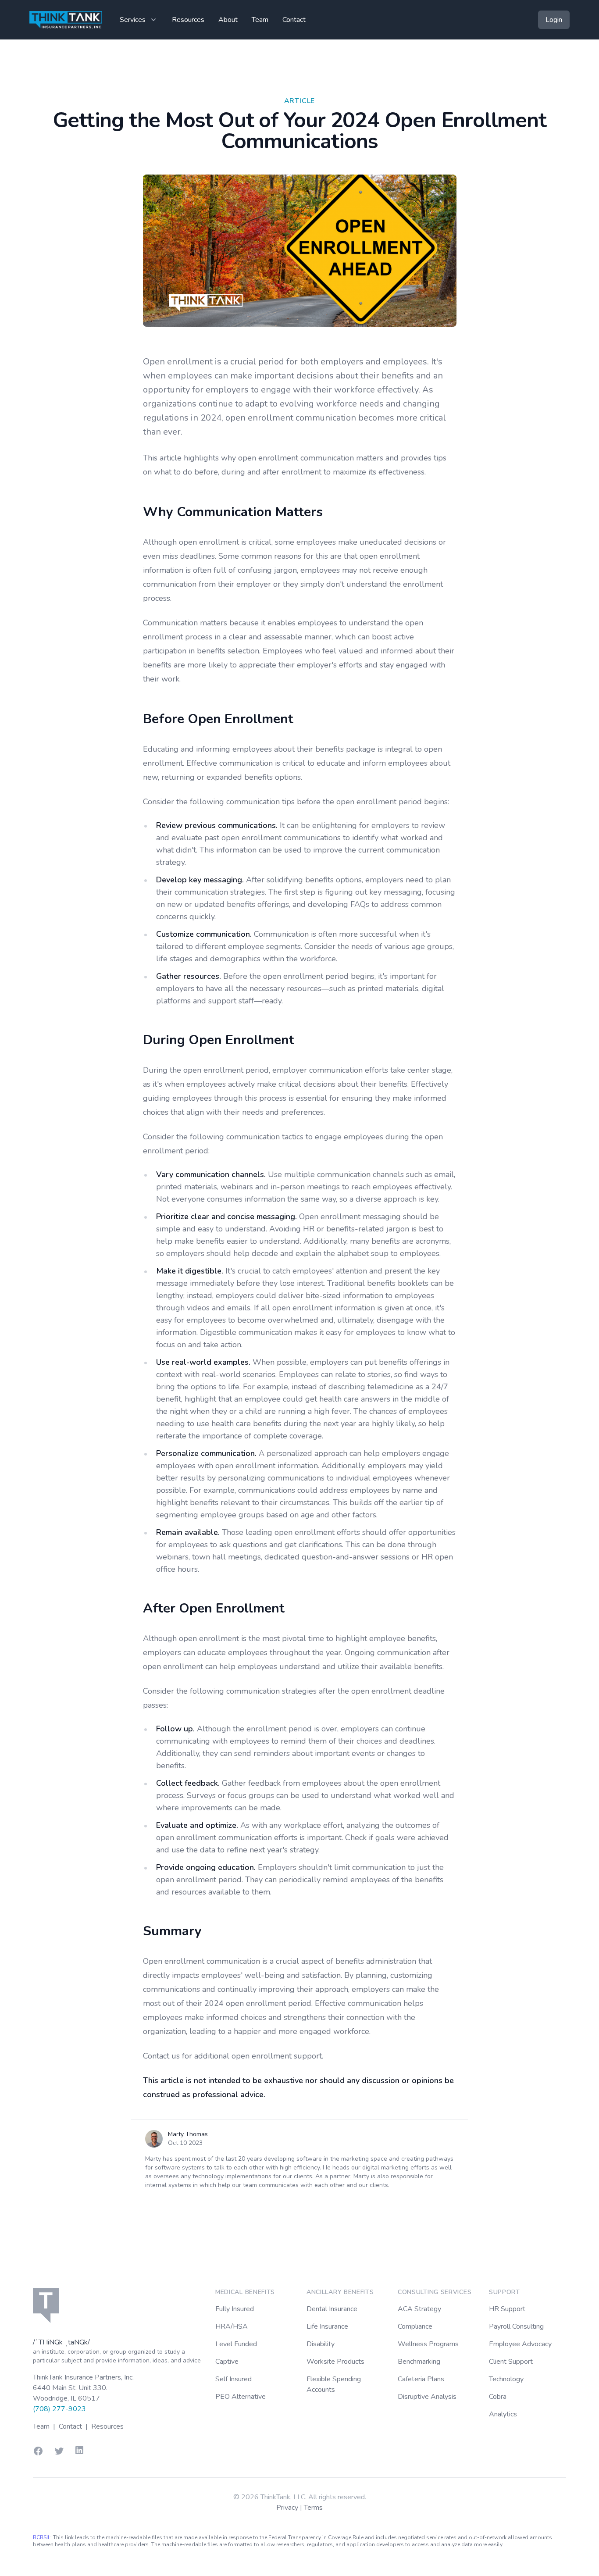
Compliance (415, 2326)
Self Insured (234, 2379)
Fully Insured (235, 2309)
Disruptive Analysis (427, 2397)
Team (260, 20)
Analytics (503, 2414)
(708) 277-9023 (59, 2409)
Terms (313, 2508)
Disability (321, 2344)
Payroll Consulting (516, 2326)
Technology (506, 2379)
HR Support (507, 2309)
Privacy (288, 2508)
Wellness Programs (428, 2344)
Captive (227, 2362)
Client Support (511, 2362)
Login (554, 20)
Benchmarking (419, 2362)
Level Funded (236, 2344)
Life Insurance (327, 2326)
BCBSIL (42, 2537)
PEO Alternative (241, 2397)
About (228, 20)
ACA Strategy (419, 2309)
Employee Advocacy (520, 2344)
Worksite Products (335, 2362)
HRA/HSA (232, 2326)
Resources (188, 20)
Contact (294, 20)
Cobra (498, 2397)
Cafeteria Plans (421, 2379)
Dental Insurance (332, 2309)
